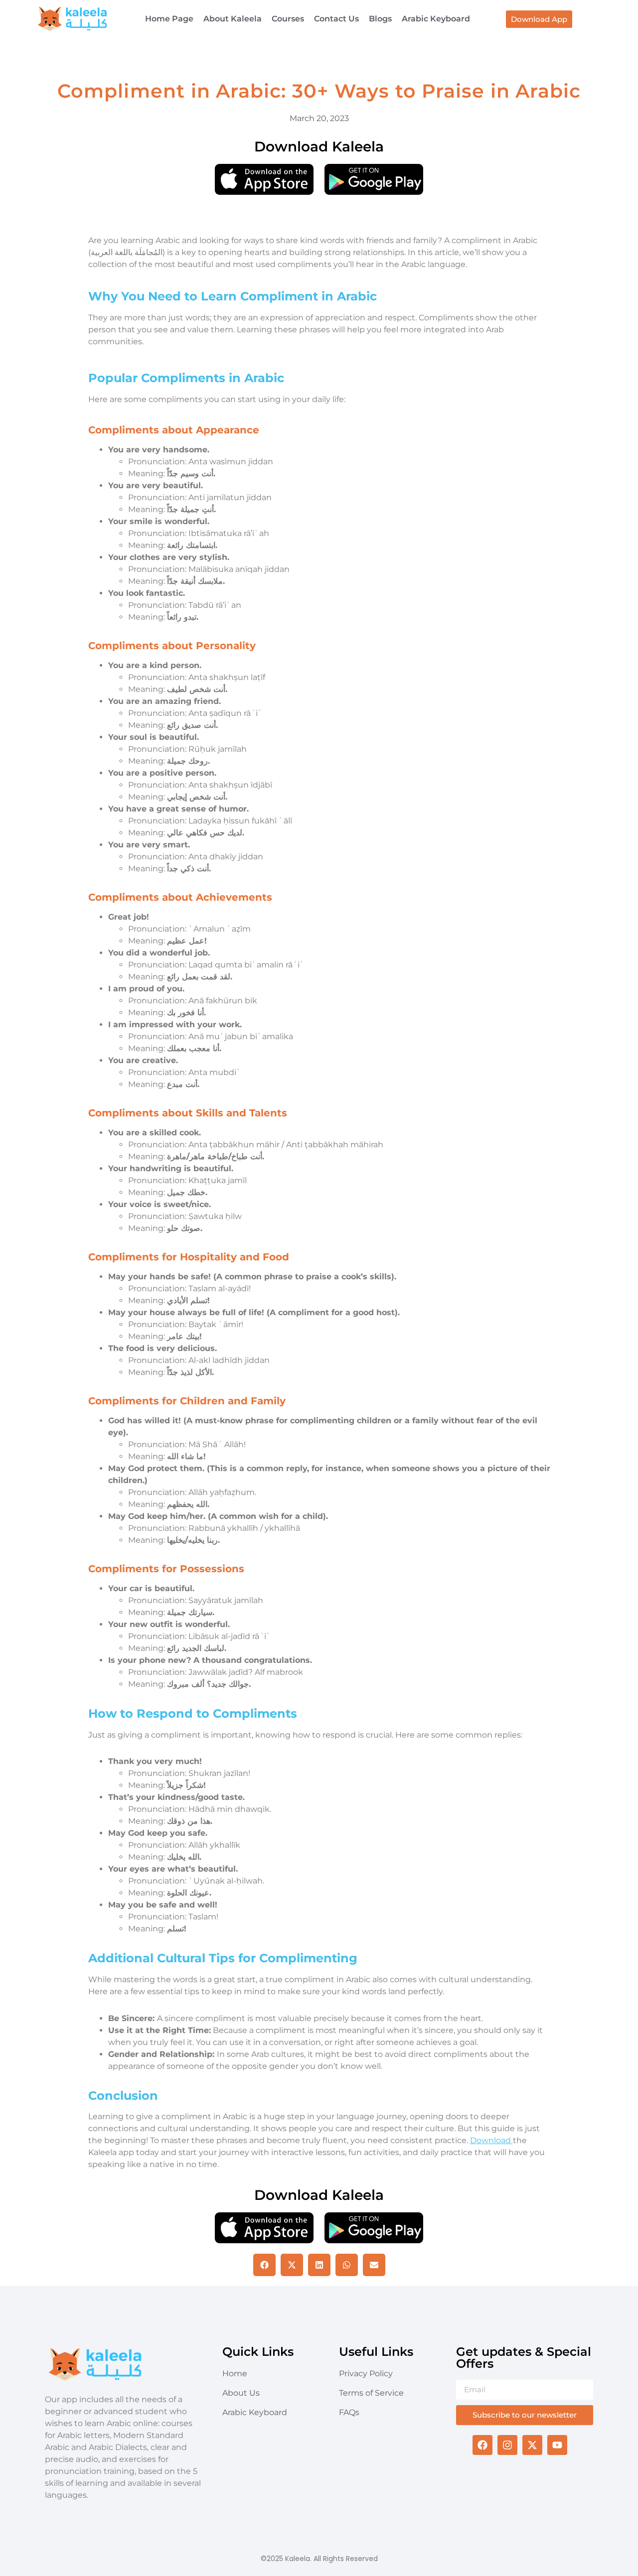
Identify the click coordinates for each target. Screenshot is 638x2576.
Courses (288, 19)
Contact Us (336, 19)
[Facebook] (482, 2445)
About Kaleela (233, 19)
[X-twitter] (532, 2445)
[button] (264, 2265)
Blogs (380, 19)
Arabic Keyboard (436, 19)
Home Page (169, 19)
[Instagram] (507, 2445)
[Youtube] (557, 2445)
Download (491, 2140)
